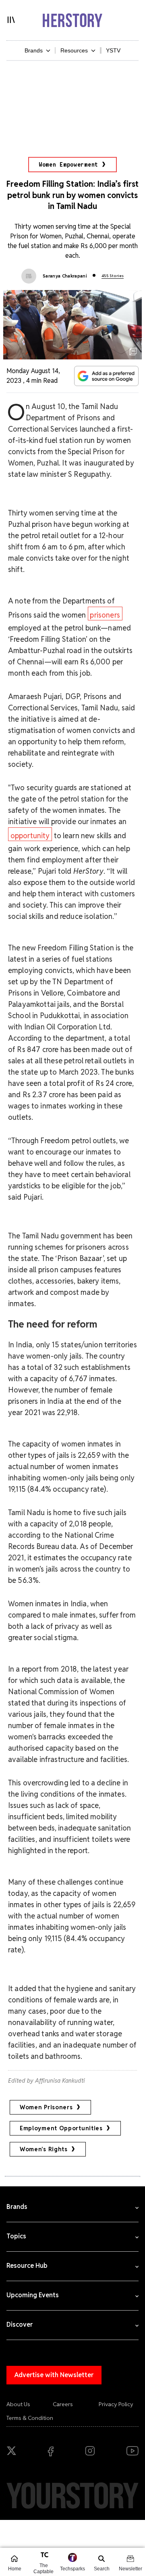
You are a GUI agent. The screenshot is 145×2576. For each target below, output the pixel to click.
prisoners (105, 615)
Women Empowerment (68, 165)
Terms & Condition (30, 2418)
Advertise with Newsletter (54, 2375)
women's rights (44, 2149)
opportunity (30, 836)
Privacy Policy (116, 2404)
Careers (63, 2404)
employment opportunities (61, 2128)
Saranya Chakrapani (65, 276)
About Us (18, 2404)
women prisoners (46, 2107)
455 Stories (113, 276)
